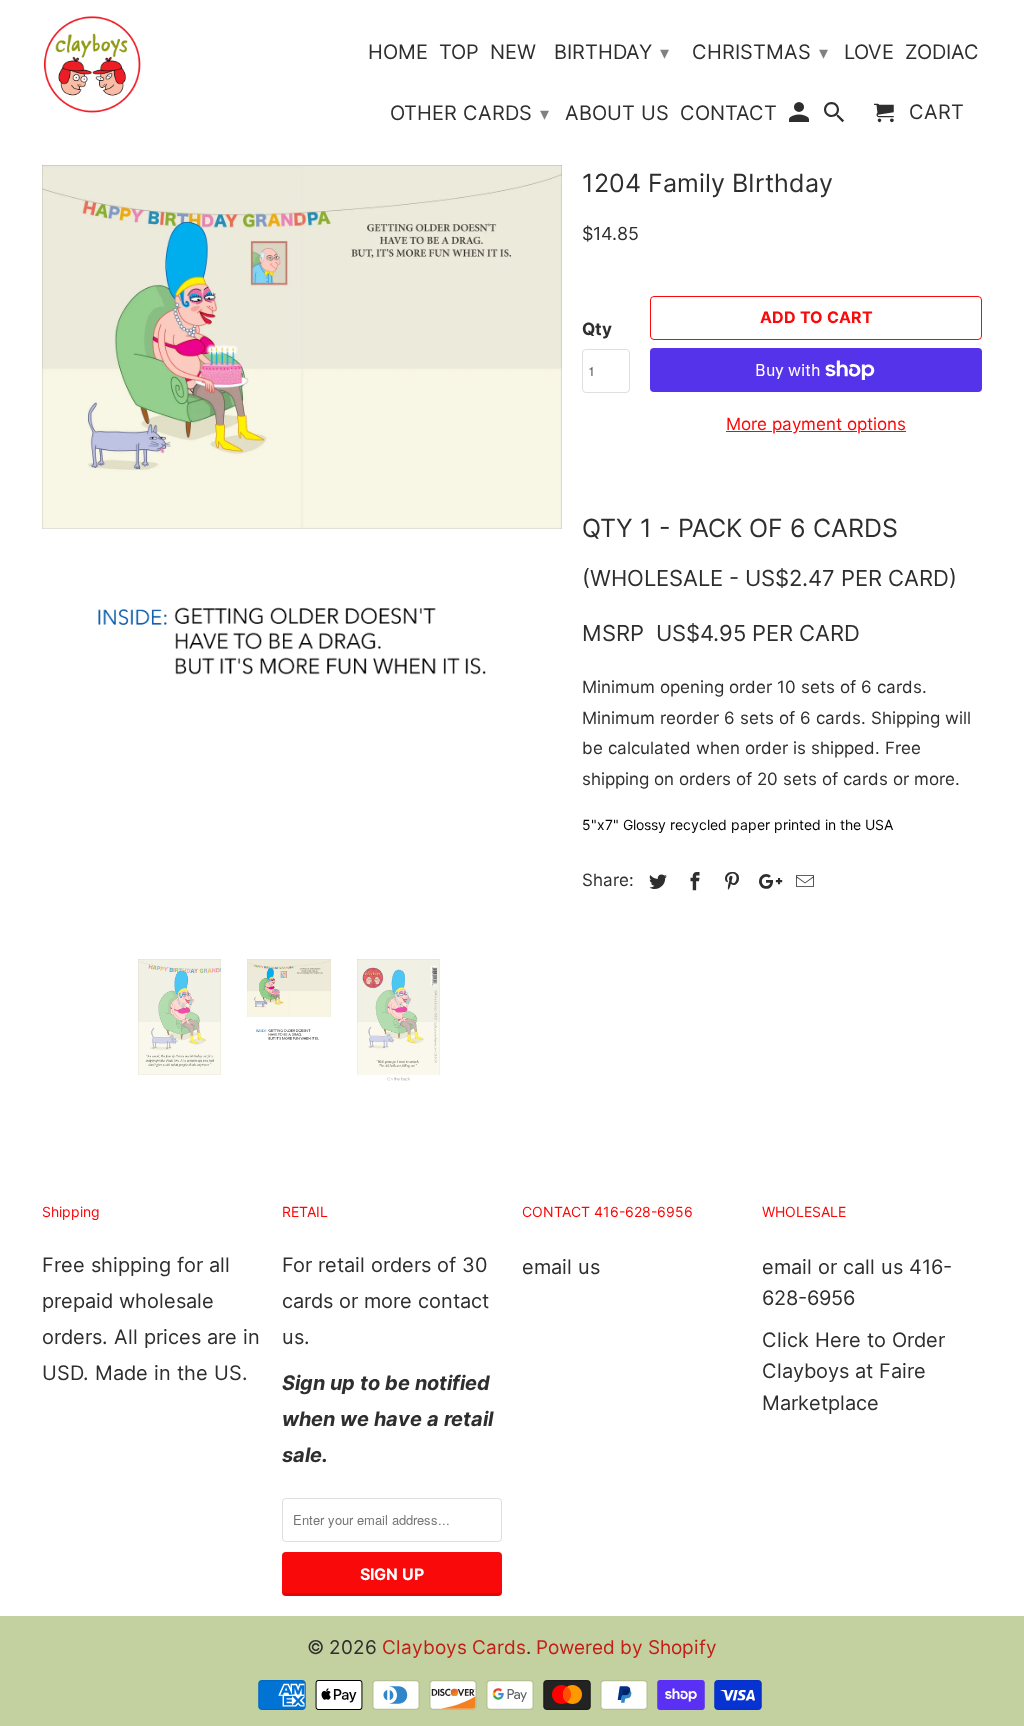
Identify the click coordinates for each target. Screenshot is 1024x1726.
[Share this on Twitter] (655, 881)
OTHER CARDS (469, 113)
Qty (597, 329)
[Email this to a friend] (802, 881)
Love (869, 52)
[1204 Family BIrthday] (302, 423)
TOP (459, 52)
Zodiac (942, 52)
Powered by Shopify (626, 1647)
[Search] (836, 116)
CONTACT (728, 113)
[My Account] (800, 116)
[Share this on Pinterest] (729, 881)
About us (617, 113)
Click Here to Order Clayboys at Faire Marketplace (853, 1371)
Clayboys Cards (454, 1647)
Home (398, 52)
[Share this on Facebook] (692, 881)
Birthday (611, 52)
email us (561, 1267)
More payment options (816, 424)
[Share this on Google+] (765, 881)
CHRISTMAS (760, 52)
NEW (513, 52)
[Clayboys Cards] (92, 64)
